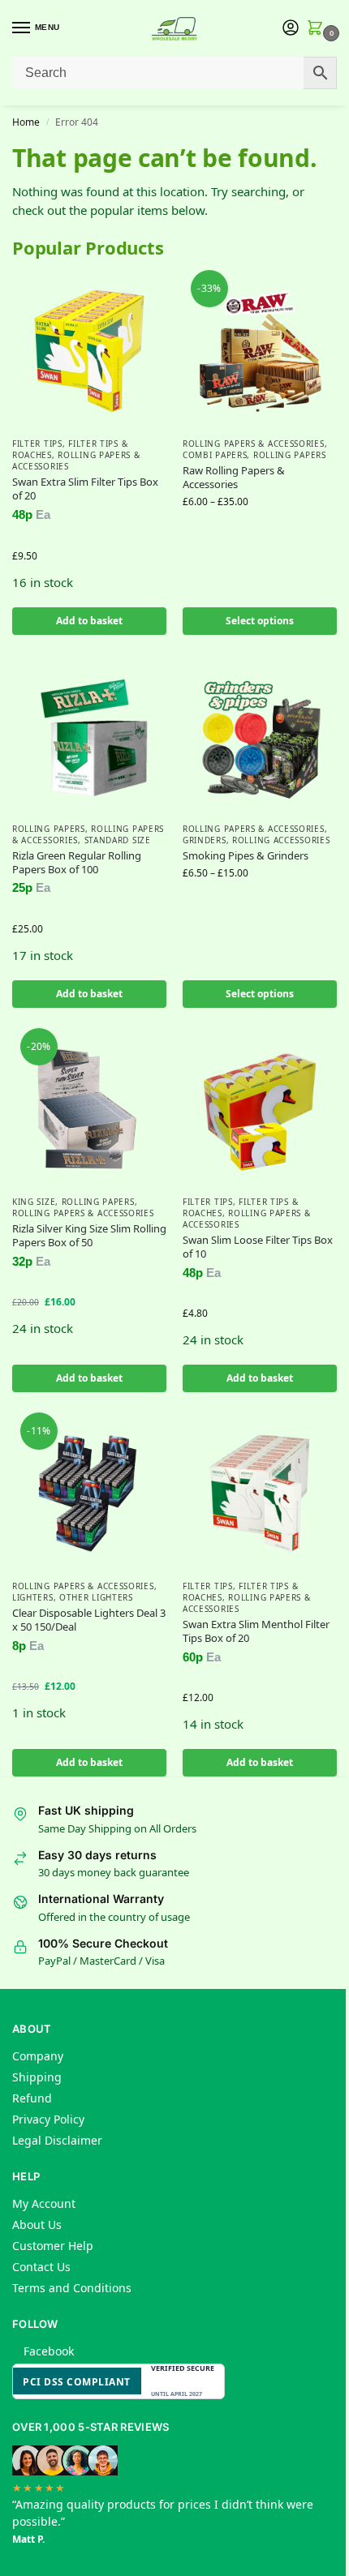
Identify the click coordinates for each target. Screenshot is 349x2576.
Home (26, 122)
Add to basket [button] (89, 621)
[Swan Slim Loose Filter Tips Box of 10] (260, 1109)
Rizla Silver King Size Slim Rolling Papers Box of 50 (89, 1236)
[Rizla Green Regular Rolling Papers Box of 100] (89, 736)
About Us (37, 2225)
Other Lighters (96, 1597)
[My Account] (291, 28)
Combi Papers (215, 455)
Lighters (33, 1597)
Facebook (49, 2351)
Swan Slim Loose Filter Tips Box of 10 (258, 1247)
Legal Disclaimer (57, 2140)
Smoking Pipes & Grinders (246, 856)
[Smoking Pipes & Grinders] (260, 736)
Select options (260, 621)
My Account (44, 2203)
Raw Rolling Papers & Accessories (234, 478)
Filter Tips (37, 444)
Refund (32, 2098)
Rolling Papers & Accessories (254, 444)
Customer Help (53, 2246)
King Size (34, 1202)
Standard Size (118, 840)
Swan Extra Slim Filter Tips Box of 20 (85, 489)
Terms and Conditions (72, 2288)
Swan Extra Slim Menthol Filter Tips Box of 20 (256, 1631)
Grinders (205, 840)
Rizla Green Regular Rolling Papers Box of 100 (77, 863)
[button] (318, 29)
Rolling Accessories (281, 840)
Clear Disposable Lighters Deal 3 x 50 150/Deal (89, 1620)
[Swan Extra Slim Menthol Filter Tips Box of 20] (260, 1494)
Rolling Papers (290, 455)
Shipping (37, 2077)
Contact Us (41, 2267)
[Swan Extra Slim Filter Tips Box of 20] (89, 351)
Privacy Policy (48, 2119)
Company (38, 2056)
